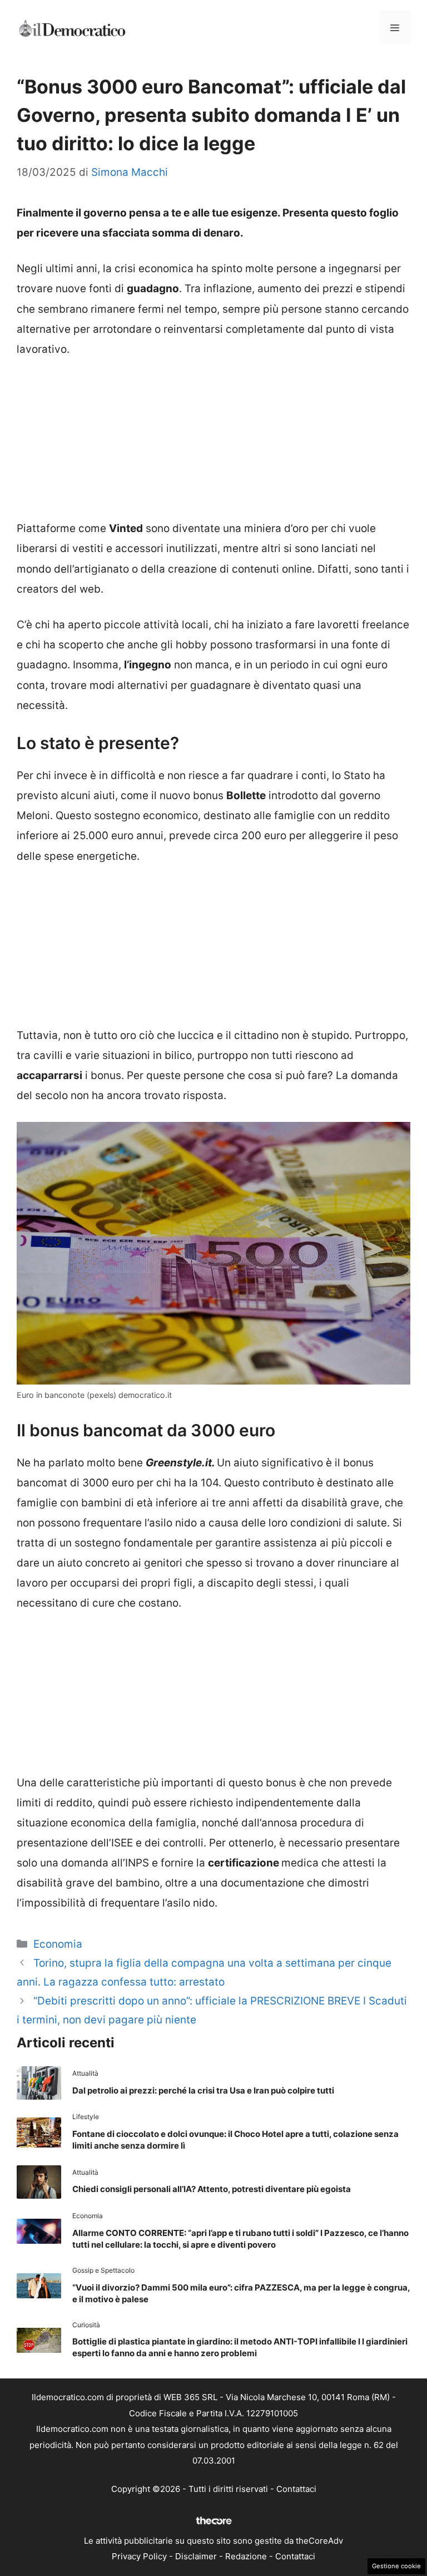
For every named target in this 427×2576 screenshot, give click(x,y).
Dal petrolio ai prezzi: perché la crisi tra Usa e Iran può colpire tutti (203, 2090)
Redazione (246, 2556)
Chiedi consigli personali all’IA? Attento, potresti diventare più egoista (212, 2189)
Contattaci (296, 2489)
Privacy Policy (139, 2556)
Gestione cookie (396, 2566)
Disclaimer (196, 2556)
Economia (58, 1944)
